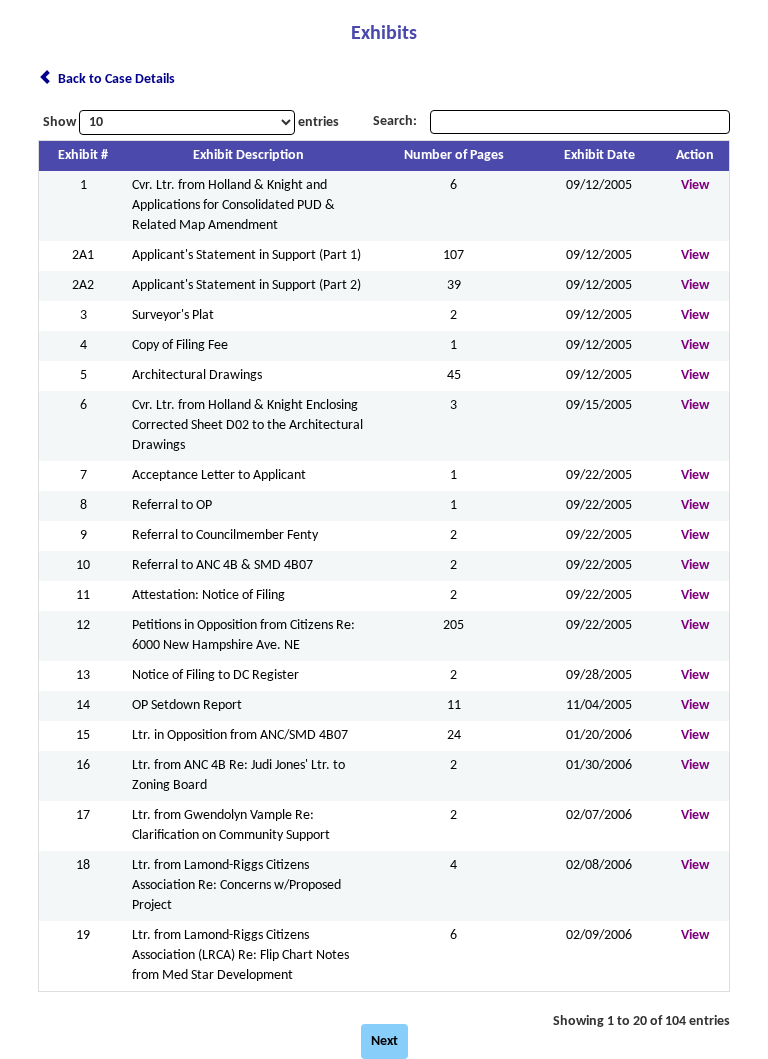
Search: (396, 121)
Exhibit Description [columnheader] (248, 155)
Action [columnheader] (695, 155)
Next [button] (384, 1041)
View (695, 185)
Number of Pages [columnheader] (454, 155)
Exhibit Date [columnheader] (599, 155)
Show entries (191, 122)
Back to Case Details (113, 79)
